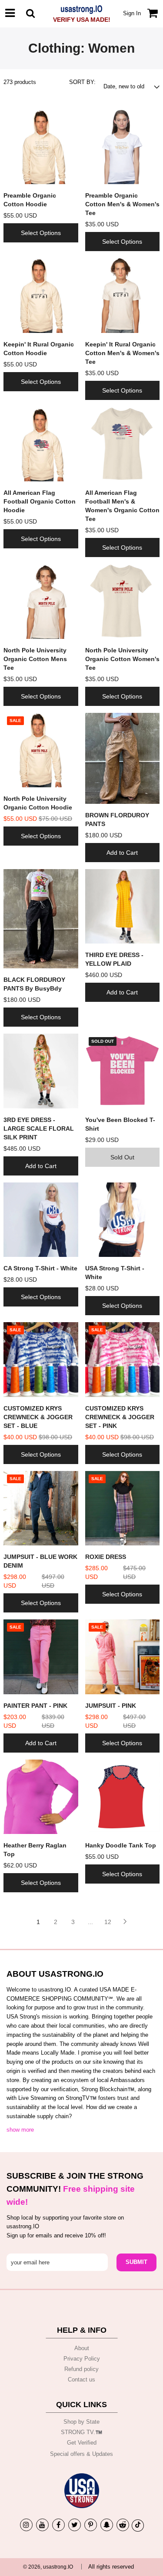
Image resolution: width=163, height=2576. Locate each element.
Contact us (81, 2380)
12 (108, 1922)
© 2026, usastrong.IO (48, 2567)
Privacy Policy (82, 2359)
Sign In (132, 13)
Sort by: (82, 82)
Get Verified (82, 2443)
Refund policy (81, 2369)
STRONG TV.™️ (81, 2432)
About (82, 2348)
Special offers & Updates (81, 2454)
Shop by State (81, 2422)
